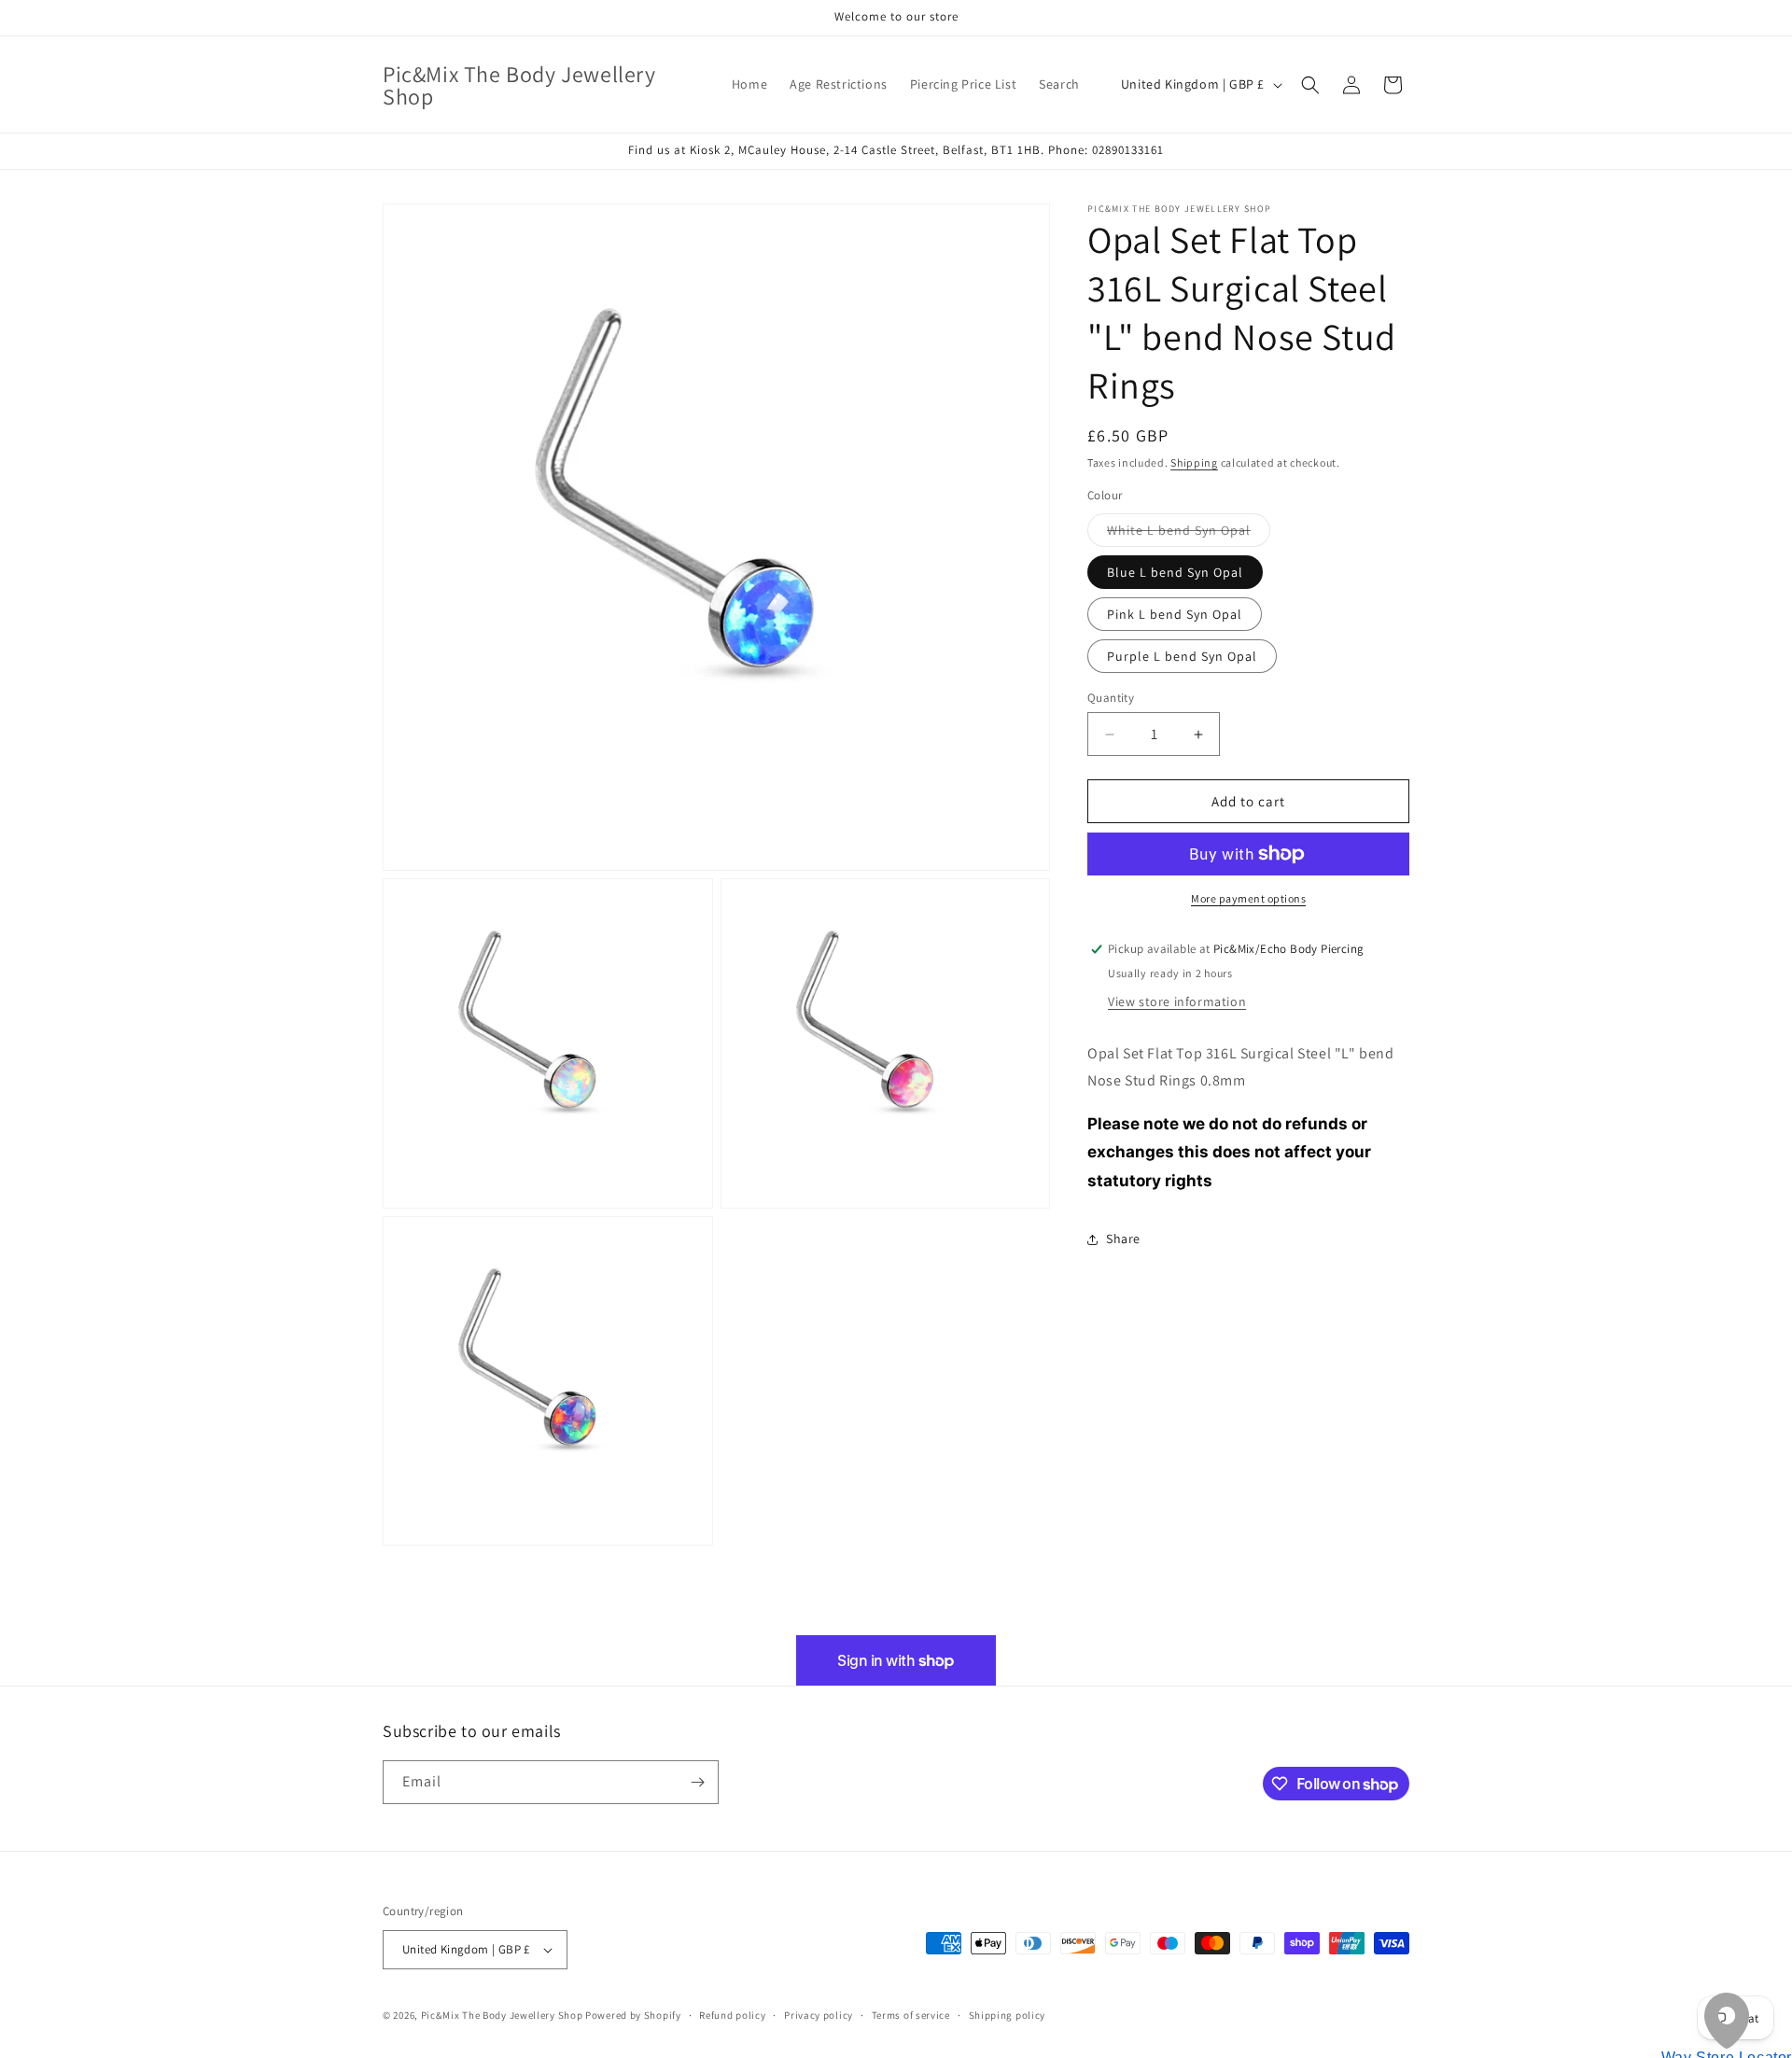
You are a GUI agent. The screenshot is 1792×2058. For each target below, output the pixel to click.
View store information (1177, 1001)
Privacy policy (819, 2015)
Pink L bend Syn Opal (1175, 614)
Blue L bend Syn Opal (1175, 572)
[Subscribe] (697, 1782)
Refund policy (732, 2015)
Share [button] (1123, 1239)
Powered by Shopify (633, 2015)
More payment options (1248, 898)
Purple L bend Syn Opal (1182, 656)
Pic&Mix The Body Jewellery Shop (502, 2015)
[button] (1310, 85)
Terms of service (911, 2015)
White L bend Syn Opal (1189, 534)
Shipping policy (1008, 2015)
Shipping (1194, 462)
